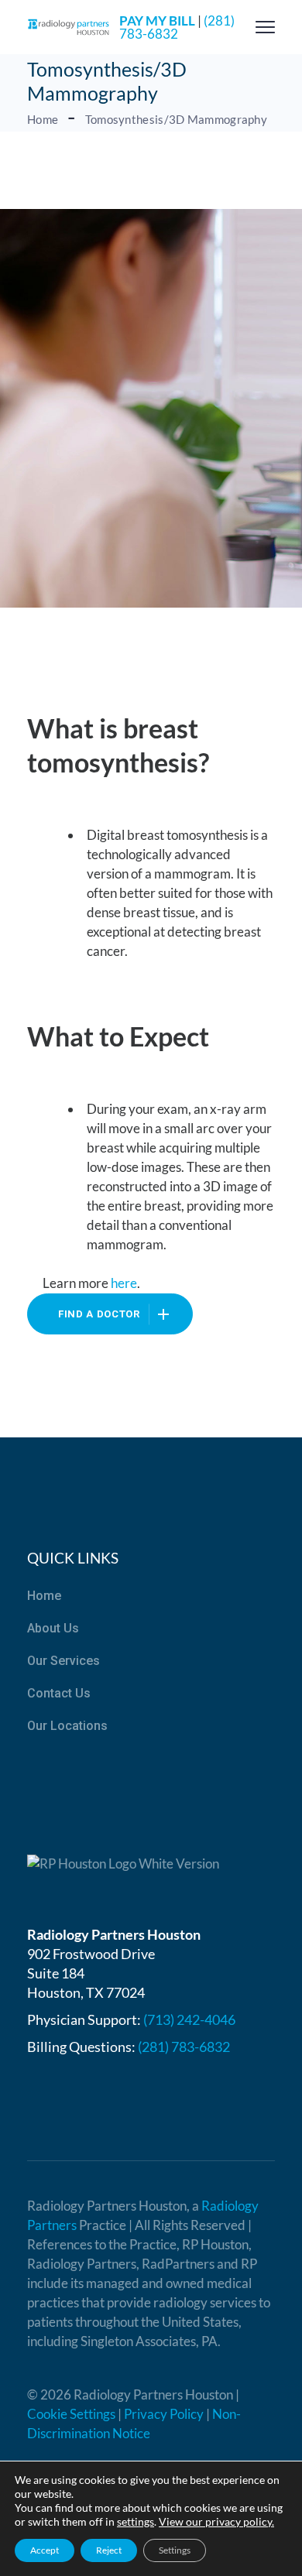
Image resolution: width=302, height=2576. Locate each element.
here (124, 1283)
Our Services (63, 1661)
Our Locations (67, 1726)
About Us (53, 1628)
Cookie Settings (71, 2414)
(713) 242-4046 (189, 2019)
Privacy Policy (164, 2414)
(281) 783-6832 (177, 27)
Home (44, 1596)
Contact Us (59, 1693)
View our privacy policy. (216, 2521)
